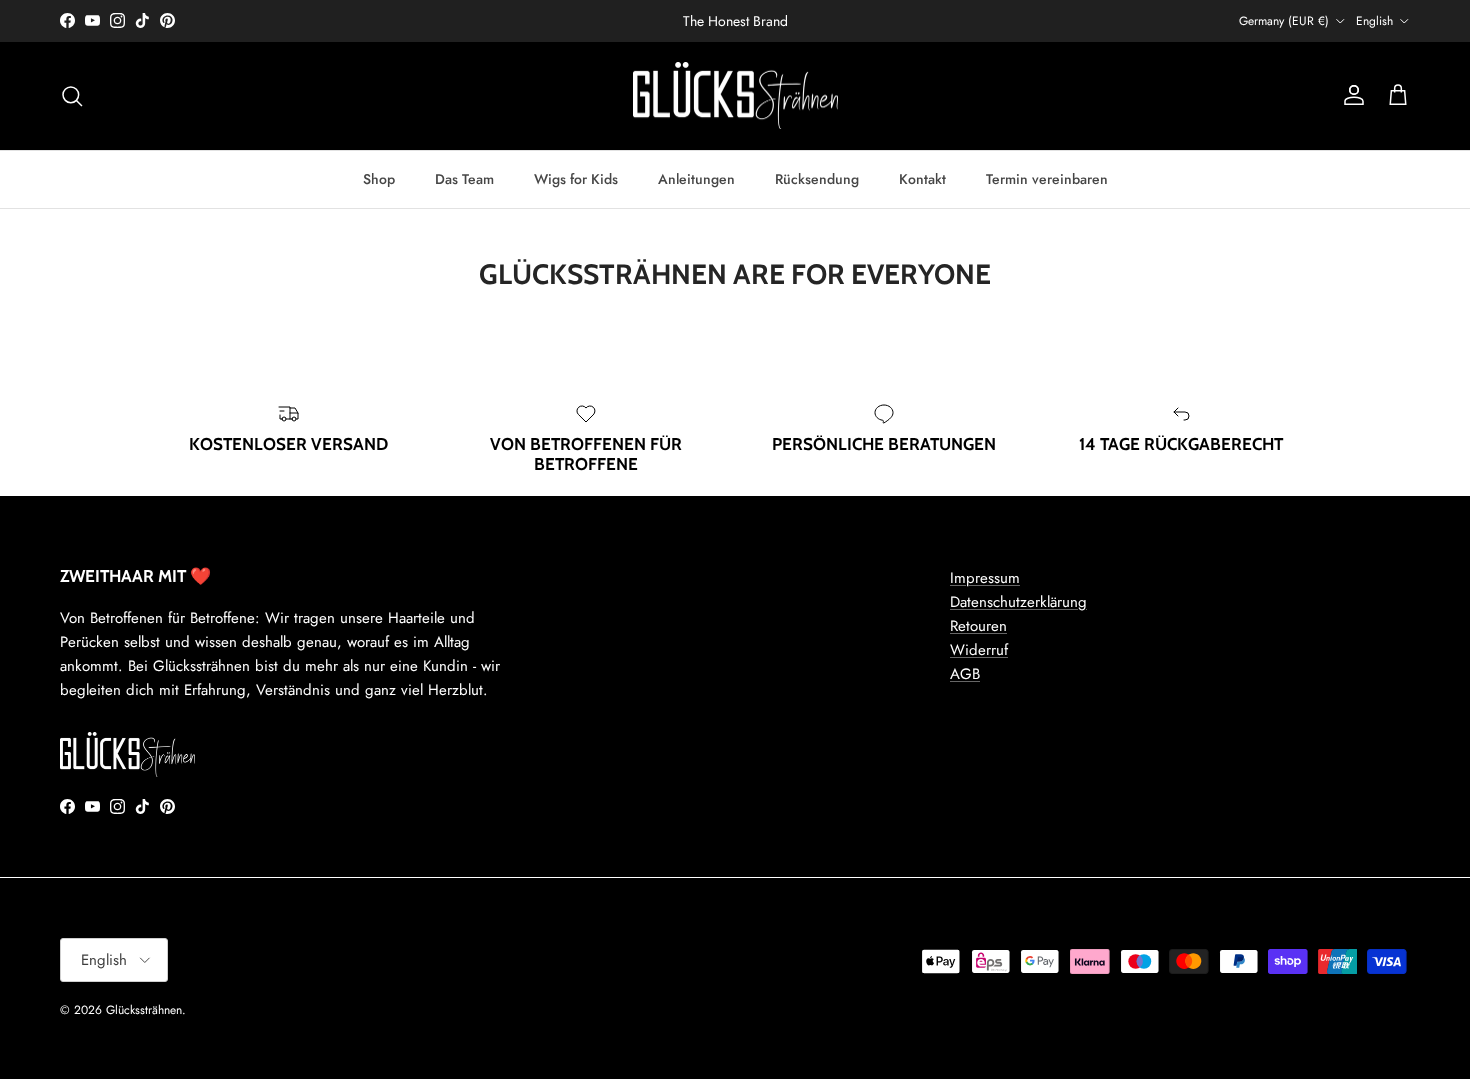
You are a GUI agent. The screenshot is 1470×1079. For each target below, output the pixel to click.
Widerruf (979, 650)
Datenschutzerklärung (1018, 602)
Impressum (985, 578)
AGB (965, 674)
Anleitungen (696, 178)
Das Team (464, 178)
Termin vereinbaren (1047, 178)
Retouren (978, 626)
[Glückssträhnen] (735, 96)
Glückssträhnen (144, 1010)
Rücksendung (817, 178)
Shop (379, 178)
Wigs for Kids (576, 178)
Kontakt (922, 178)
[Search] (72, 96)
